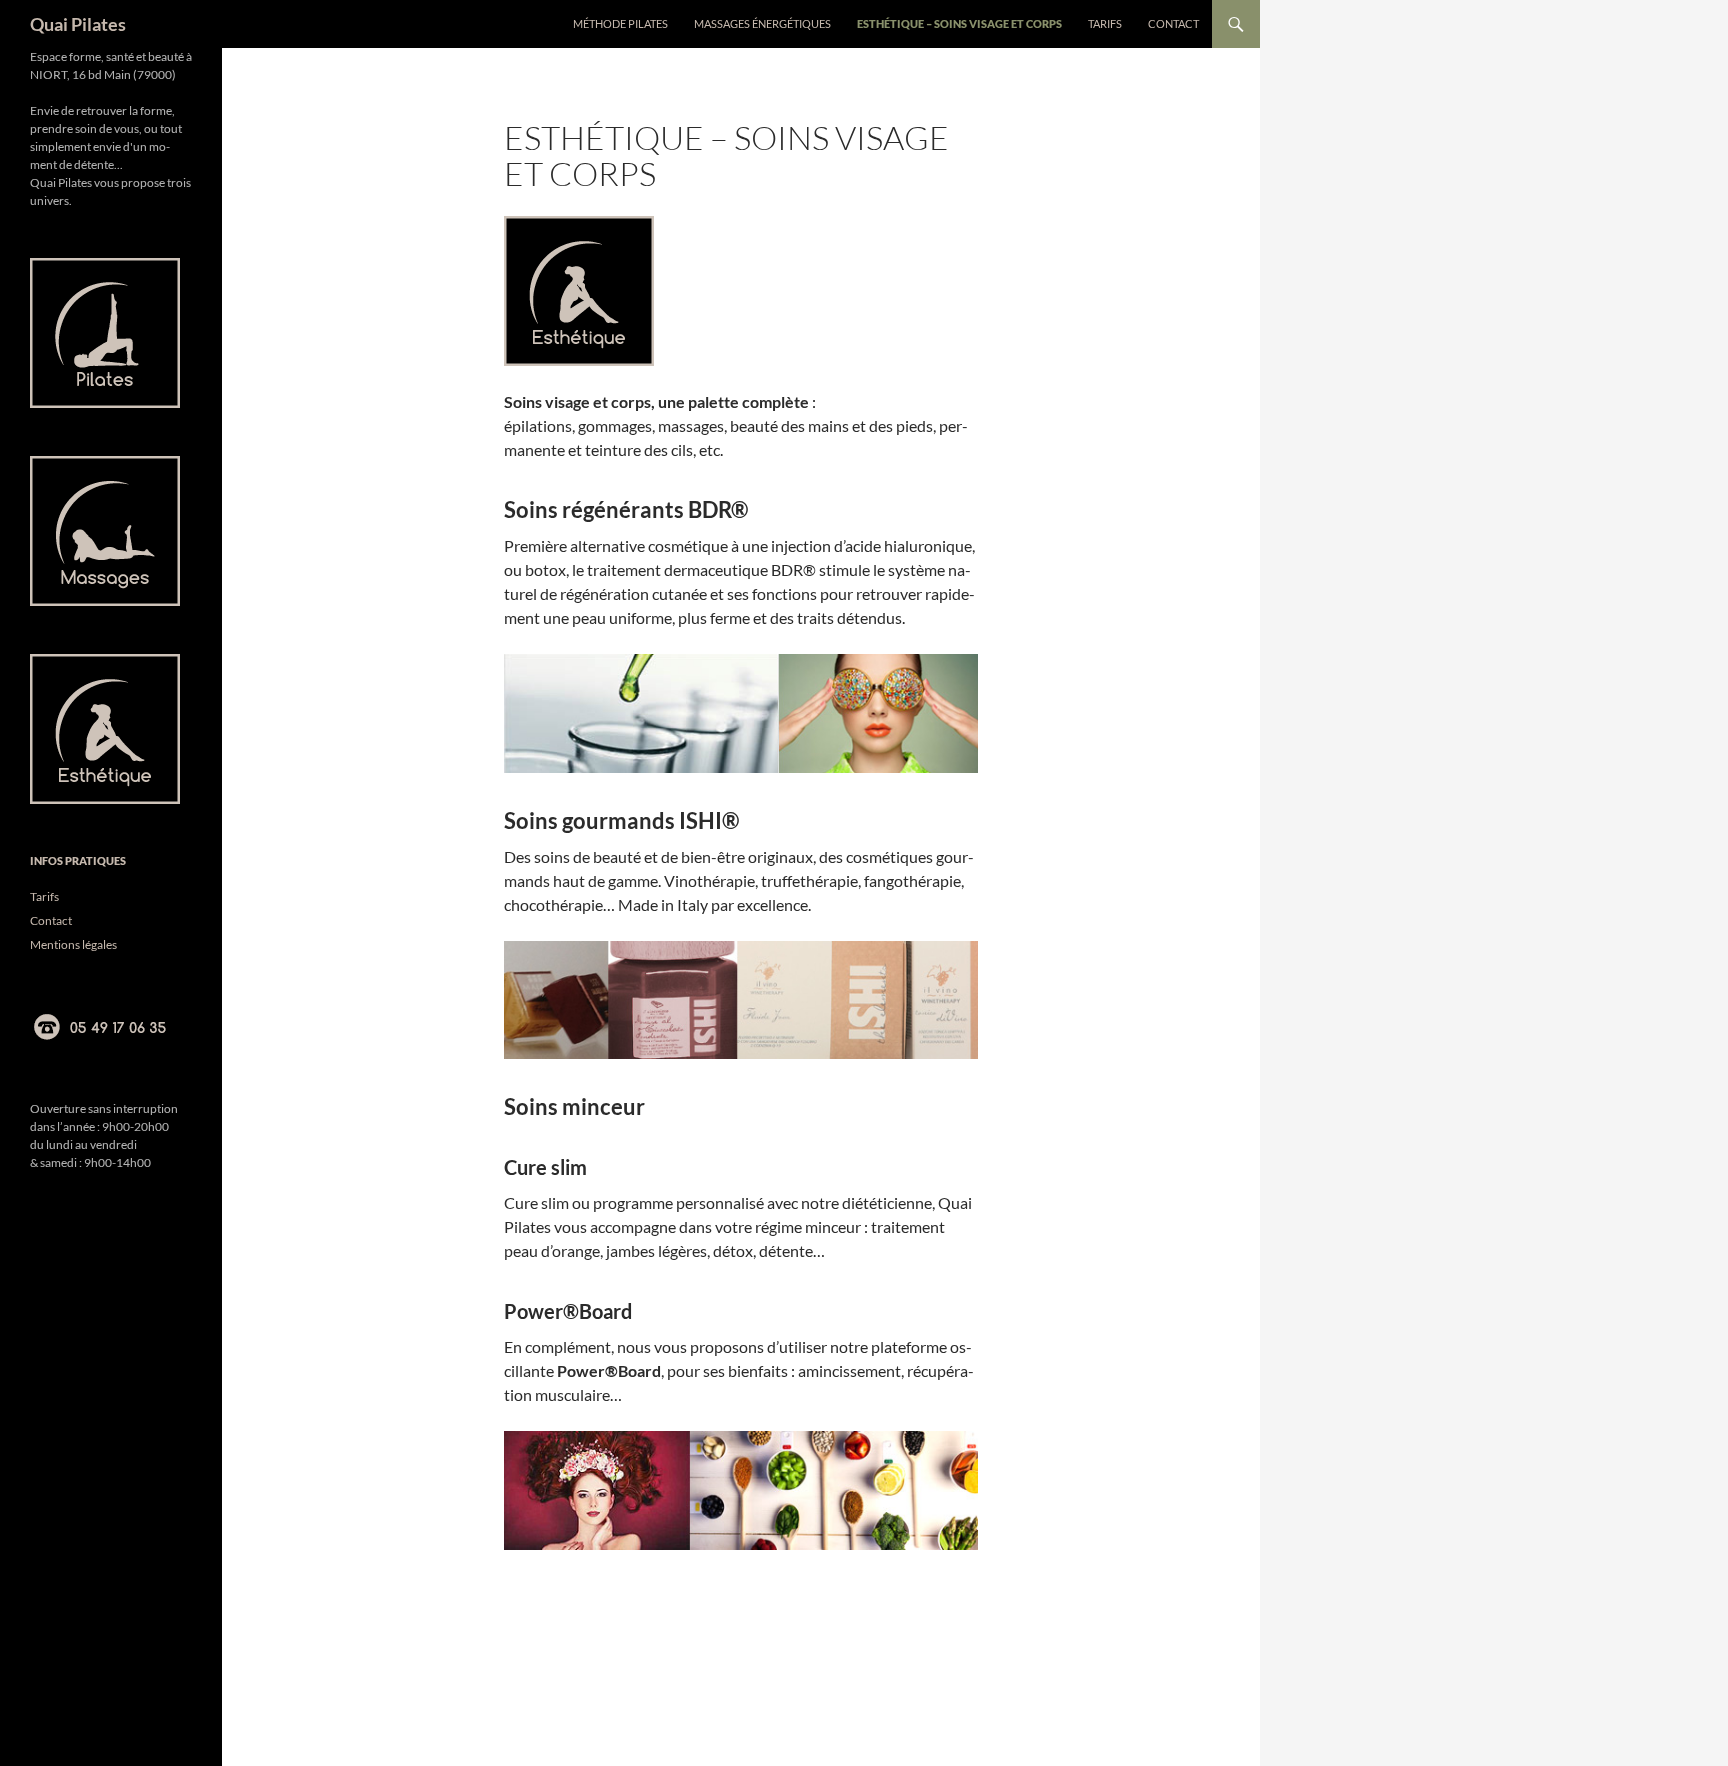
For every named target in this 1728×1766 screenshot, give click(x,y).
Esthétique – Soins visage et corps (959, 23)
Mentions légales (73, 944)
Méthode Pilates (620, 23)
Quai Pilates (78, 24)
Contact (1173, 23)
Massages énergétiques (762, 23)
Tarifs (1105, 23)
